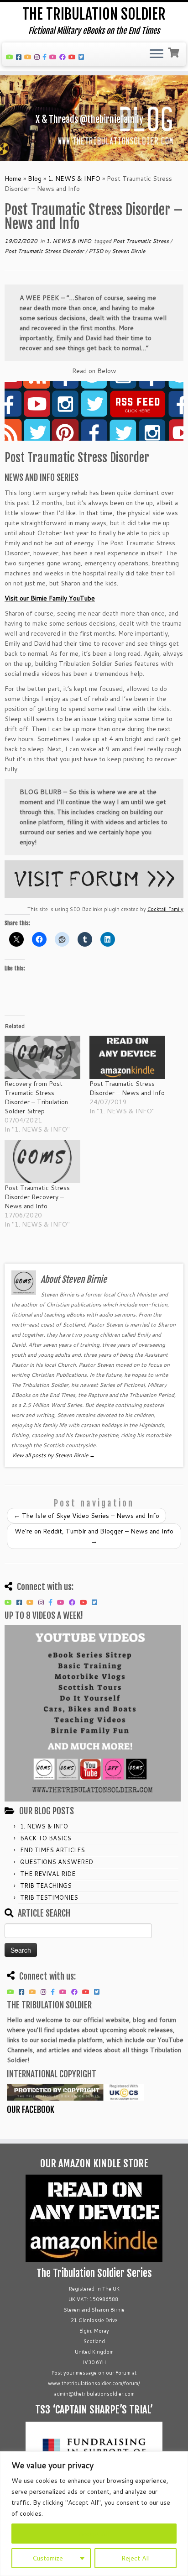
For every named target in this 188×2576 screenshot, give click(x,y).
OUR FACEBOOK (31, 2110)
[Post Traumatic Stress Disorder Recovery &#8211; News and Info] (42, 1162)
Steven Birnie (128, 251)
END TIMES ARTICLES (52, 1850)
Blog (35, 179)
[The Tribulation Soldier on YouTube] (11, 57)
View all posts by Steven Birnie (53, 1455)
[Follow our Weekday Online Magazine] (64, 57)
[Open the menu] (157, 54)
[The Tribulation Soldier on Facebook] (20, 57)
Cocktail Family (165, 909)
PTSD (97, 251)
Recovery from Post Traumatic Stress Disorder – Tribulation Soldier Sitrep (36, 1097)
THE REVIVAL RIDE (48, 1874)
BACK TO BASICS (46, 1838)
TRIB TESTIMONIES (49, 1897)
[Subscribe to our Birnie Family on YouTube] (29, 57)
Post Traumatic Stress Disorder (45, 251)
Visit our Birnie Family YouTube (50, 598)
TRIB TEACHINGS (46, 1886)
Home (13, 179)
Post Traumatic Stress (141, 241)
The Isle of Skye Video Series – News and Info (86, 1516)
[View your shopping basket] (175, 52)
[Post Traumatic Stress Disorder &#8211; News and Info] (127, 1057)
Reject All (136, 2558)
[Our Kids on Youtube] (54, 57)
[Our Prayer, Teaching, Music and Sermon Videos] (73, 57)
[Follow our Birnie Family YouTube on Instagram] (38, 57)
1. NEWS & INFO (74, 179)
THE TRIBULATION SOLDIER (94, 14)
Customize (48, 2558)
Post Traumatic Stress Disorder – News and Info (127, 1088)
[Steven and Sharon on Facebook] (46, 57)
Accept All (94, 2534)
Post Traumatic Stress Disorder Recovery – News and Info (37, 1197)
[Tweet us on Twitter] (83, 57)
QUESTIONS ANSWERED (57, 1862)
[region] (94, 2514)
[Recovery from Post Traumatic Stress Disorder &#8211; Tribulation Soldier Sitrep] (42, 1057)
